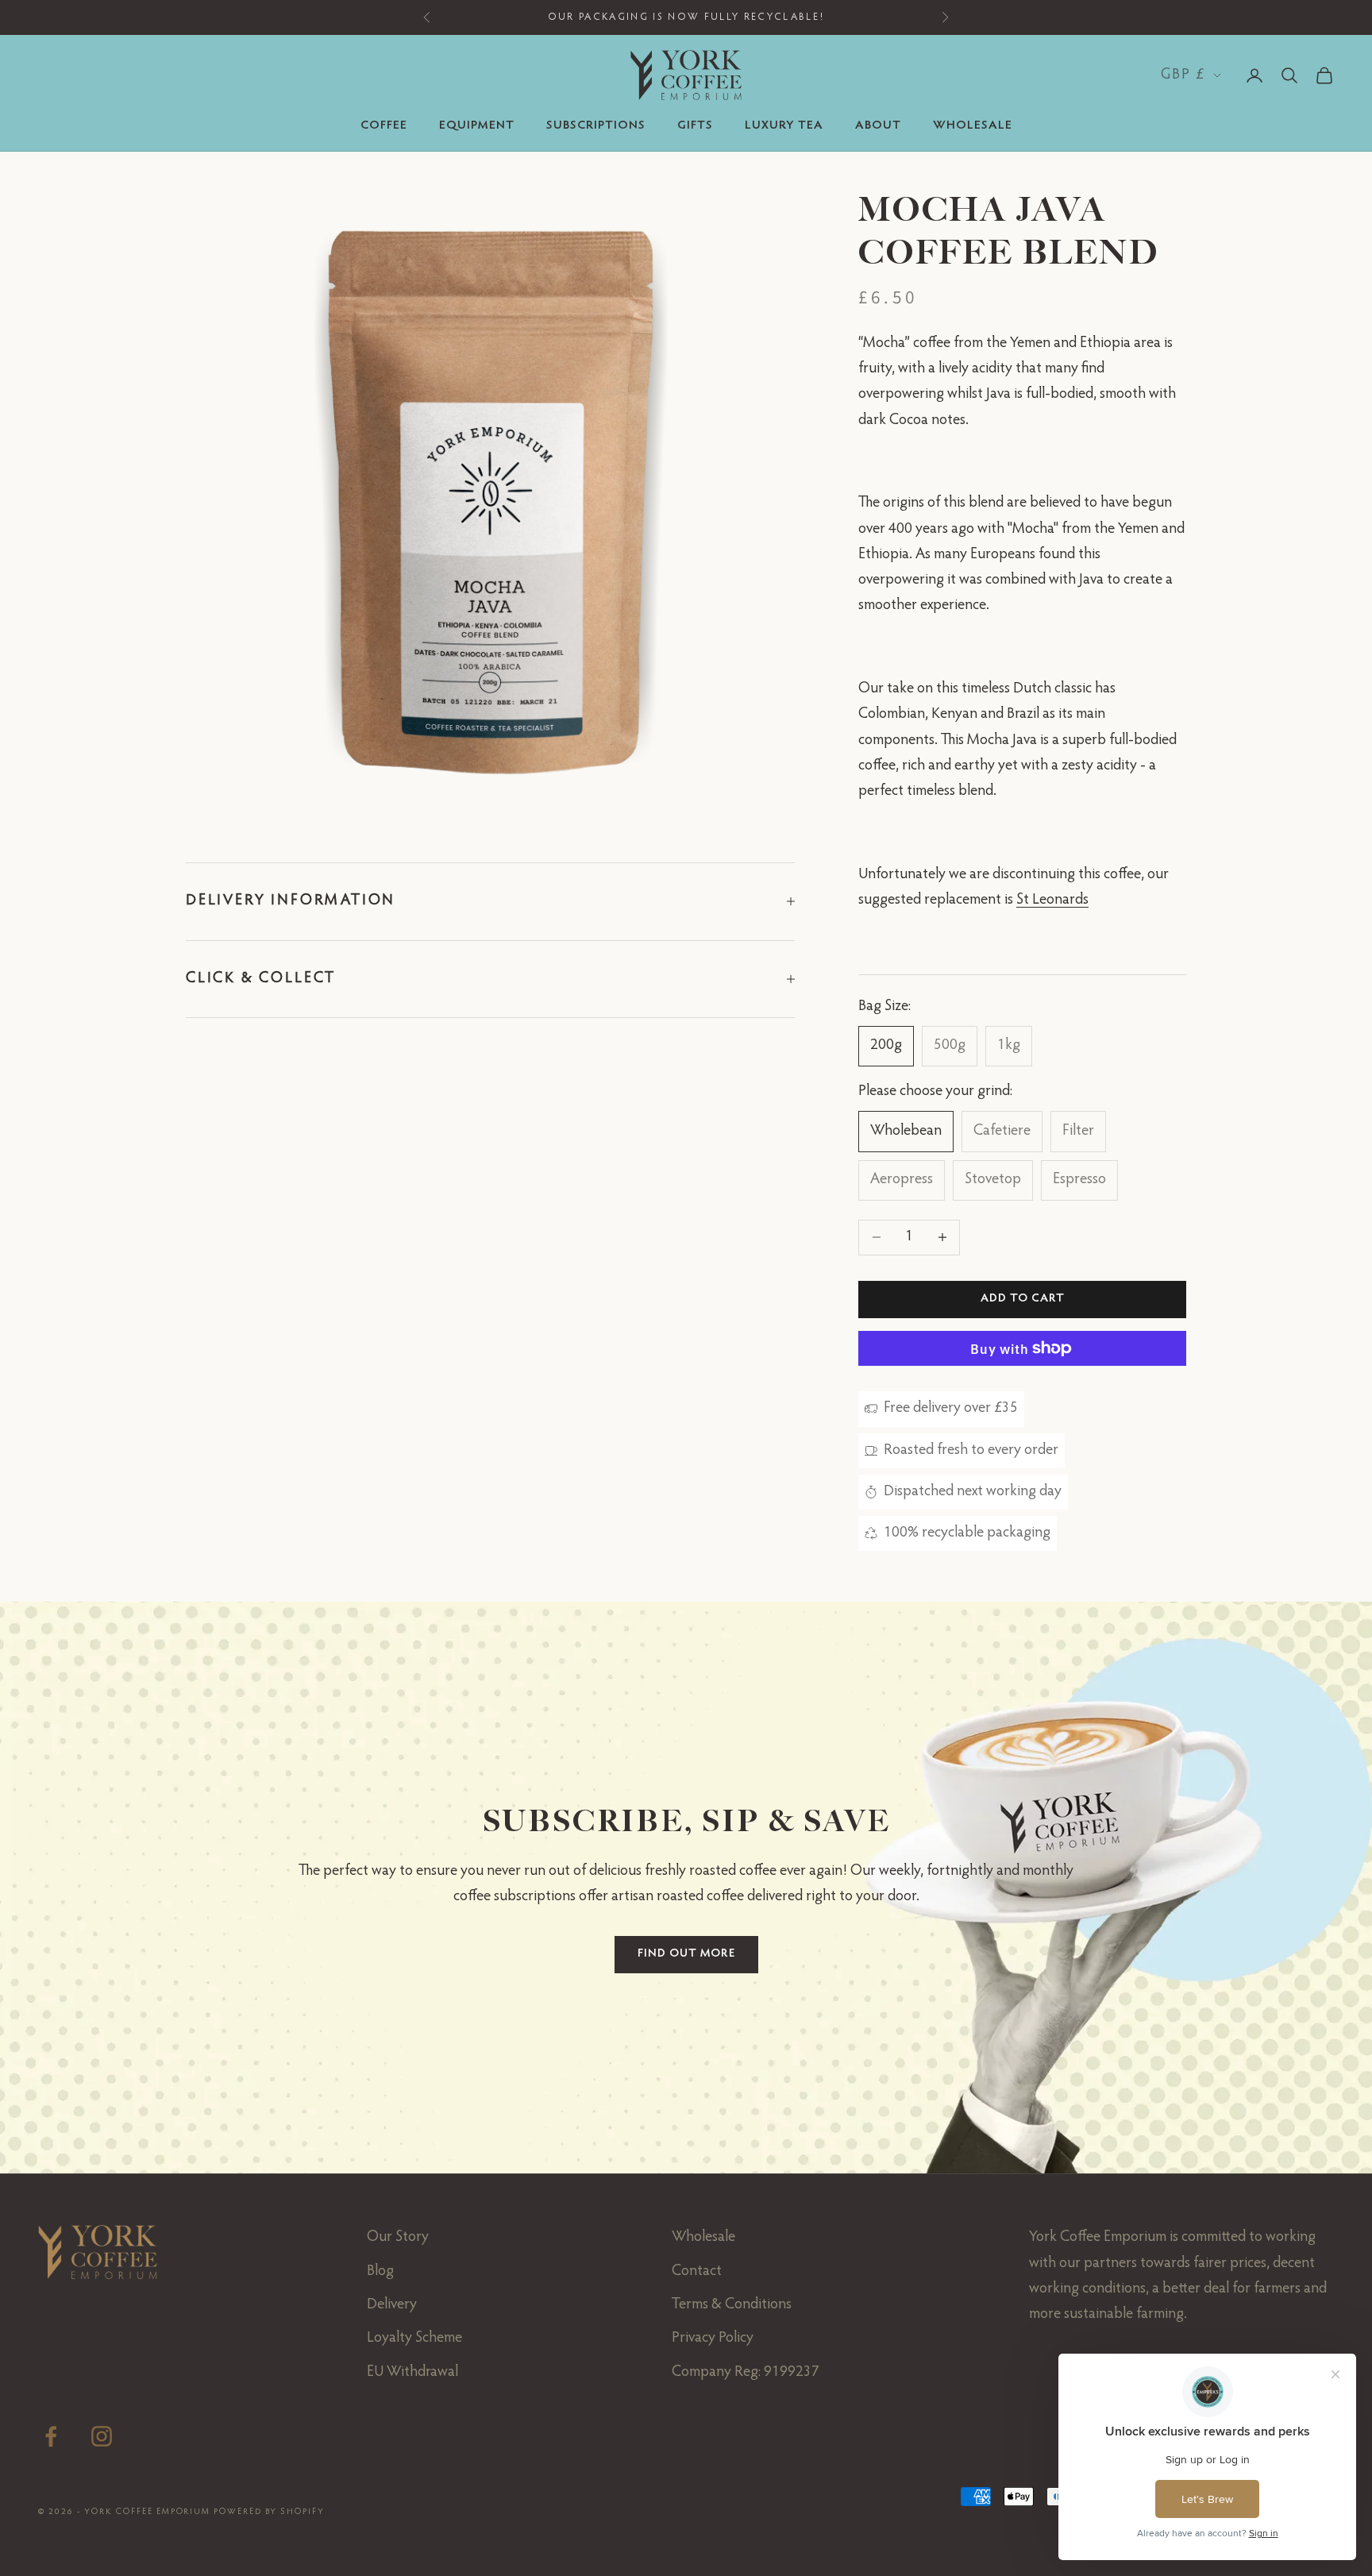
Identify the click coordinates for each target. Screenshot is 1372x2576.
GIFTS (695, 126)
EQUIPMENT (477, 126)
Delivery (392, 2305)
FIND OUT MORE (686, 1954)
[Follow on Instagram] (102, 2436)
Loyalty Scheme (414, 2338)
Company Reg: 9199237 (746, 2372)
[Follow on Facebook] (51, 2436)
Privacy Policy (713, 2338)
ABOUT (878, 126)
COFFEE (384, 126)
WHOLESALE (973, 126)
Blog (380, 2271)
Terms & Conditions (732, 2305)
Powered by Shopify (269, 2512)
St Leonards (1052, 900)
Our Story (398, 2237)
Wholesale (703, 2237)
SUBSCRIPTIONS (596, 126)
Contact (697, 2271)
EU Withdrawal (412, 2372)
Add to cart (1023, 1299)
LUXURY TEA (784, 126)
